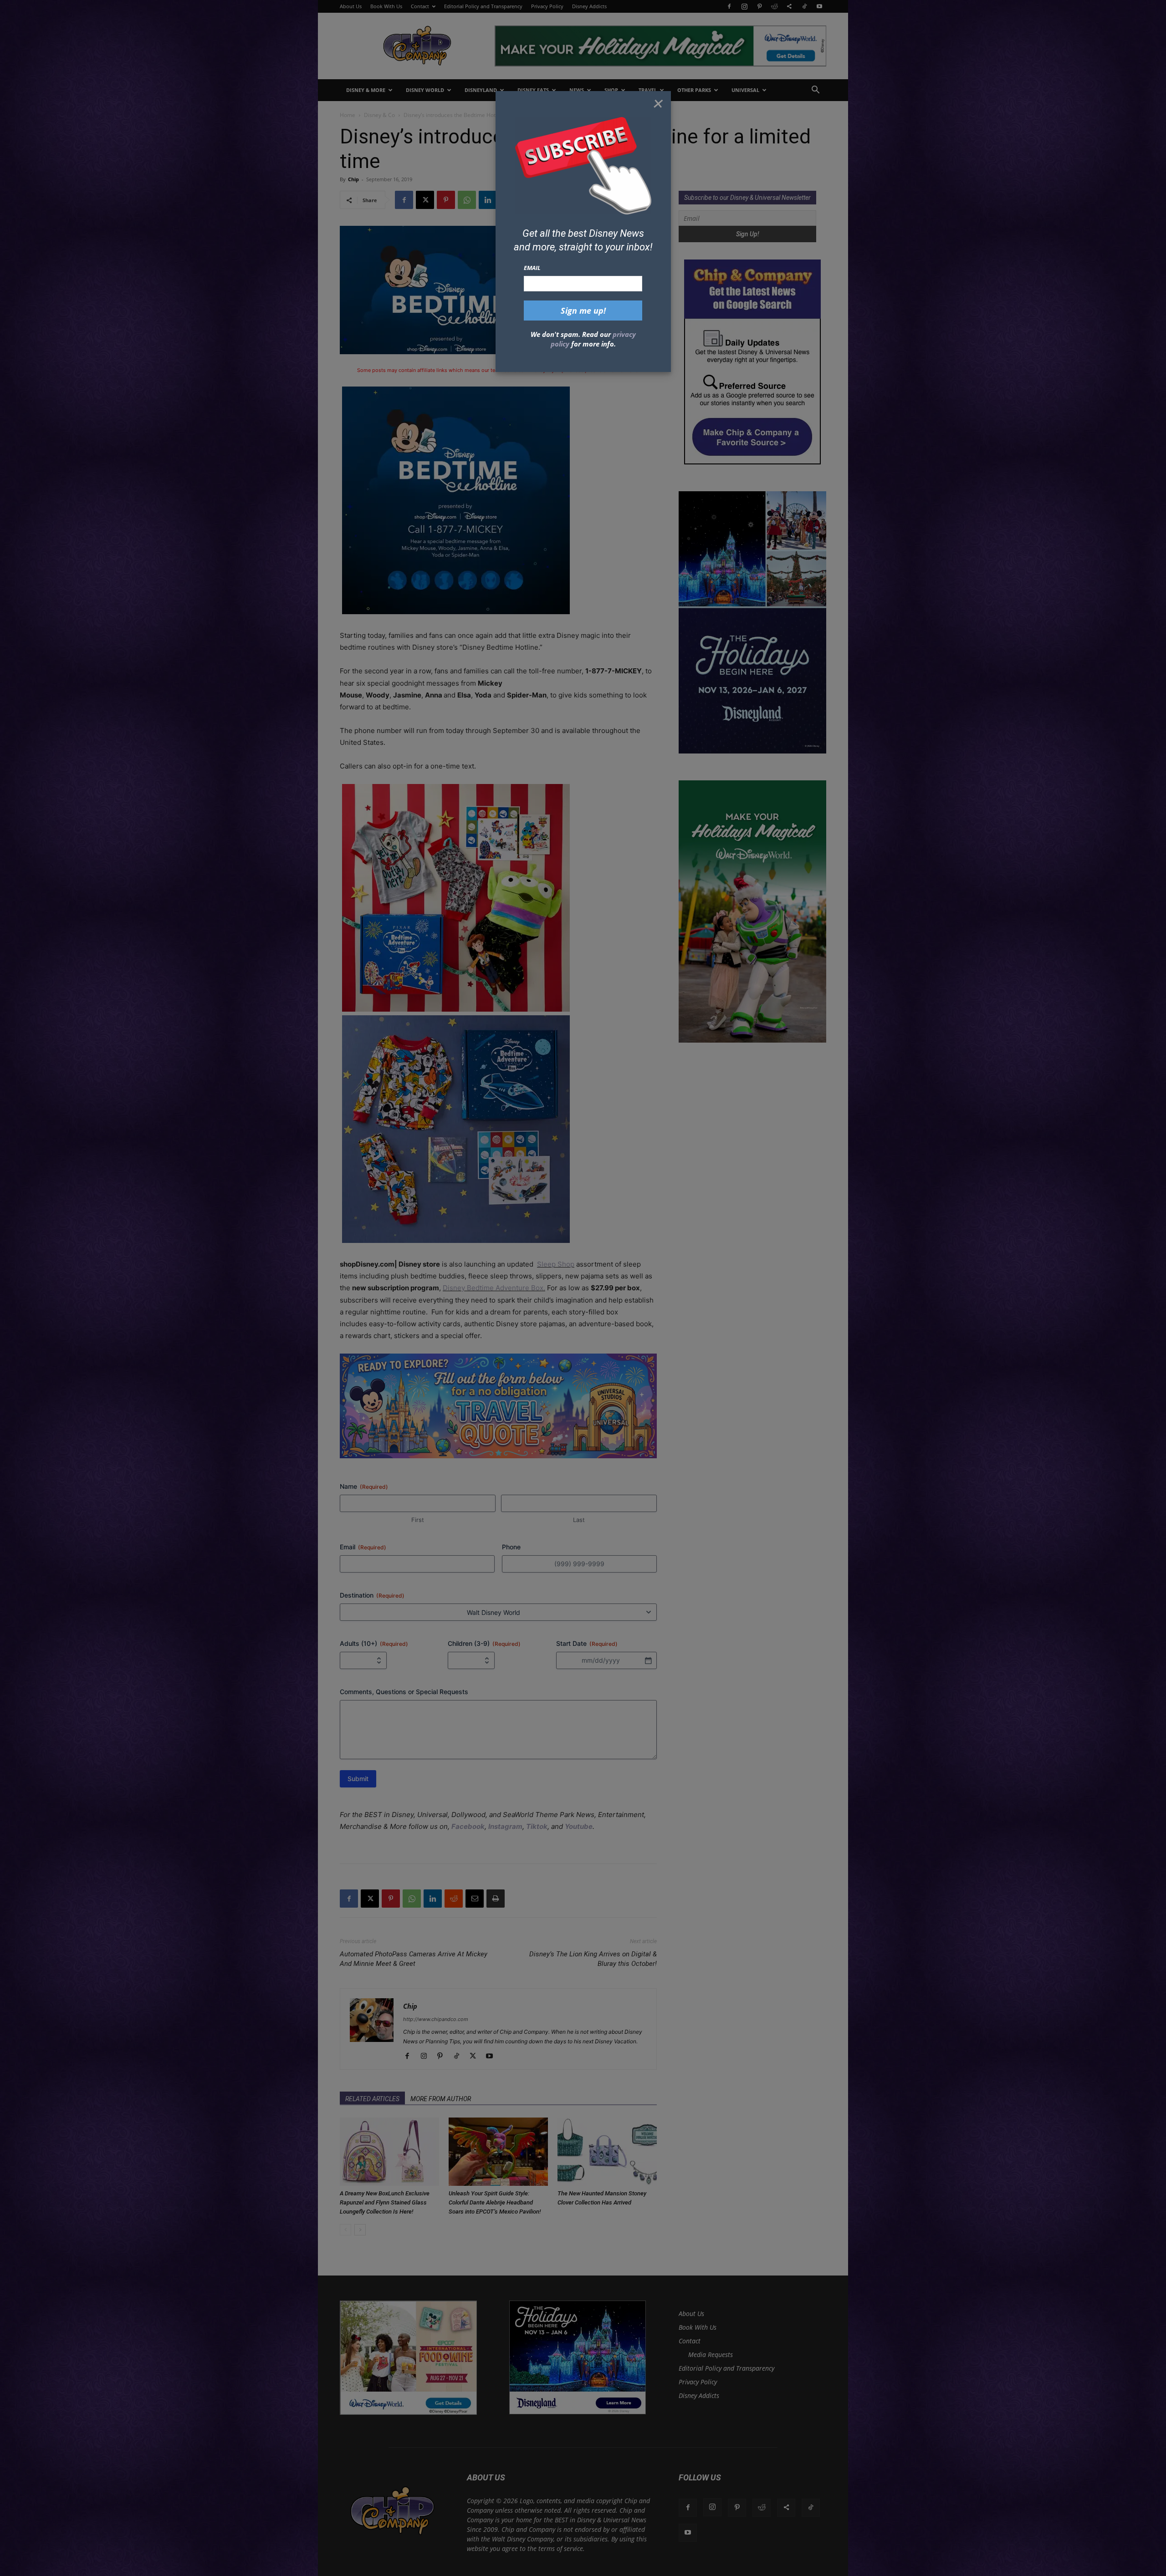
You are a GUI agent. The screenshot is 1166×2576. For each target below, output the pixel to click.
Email (532, 268)
